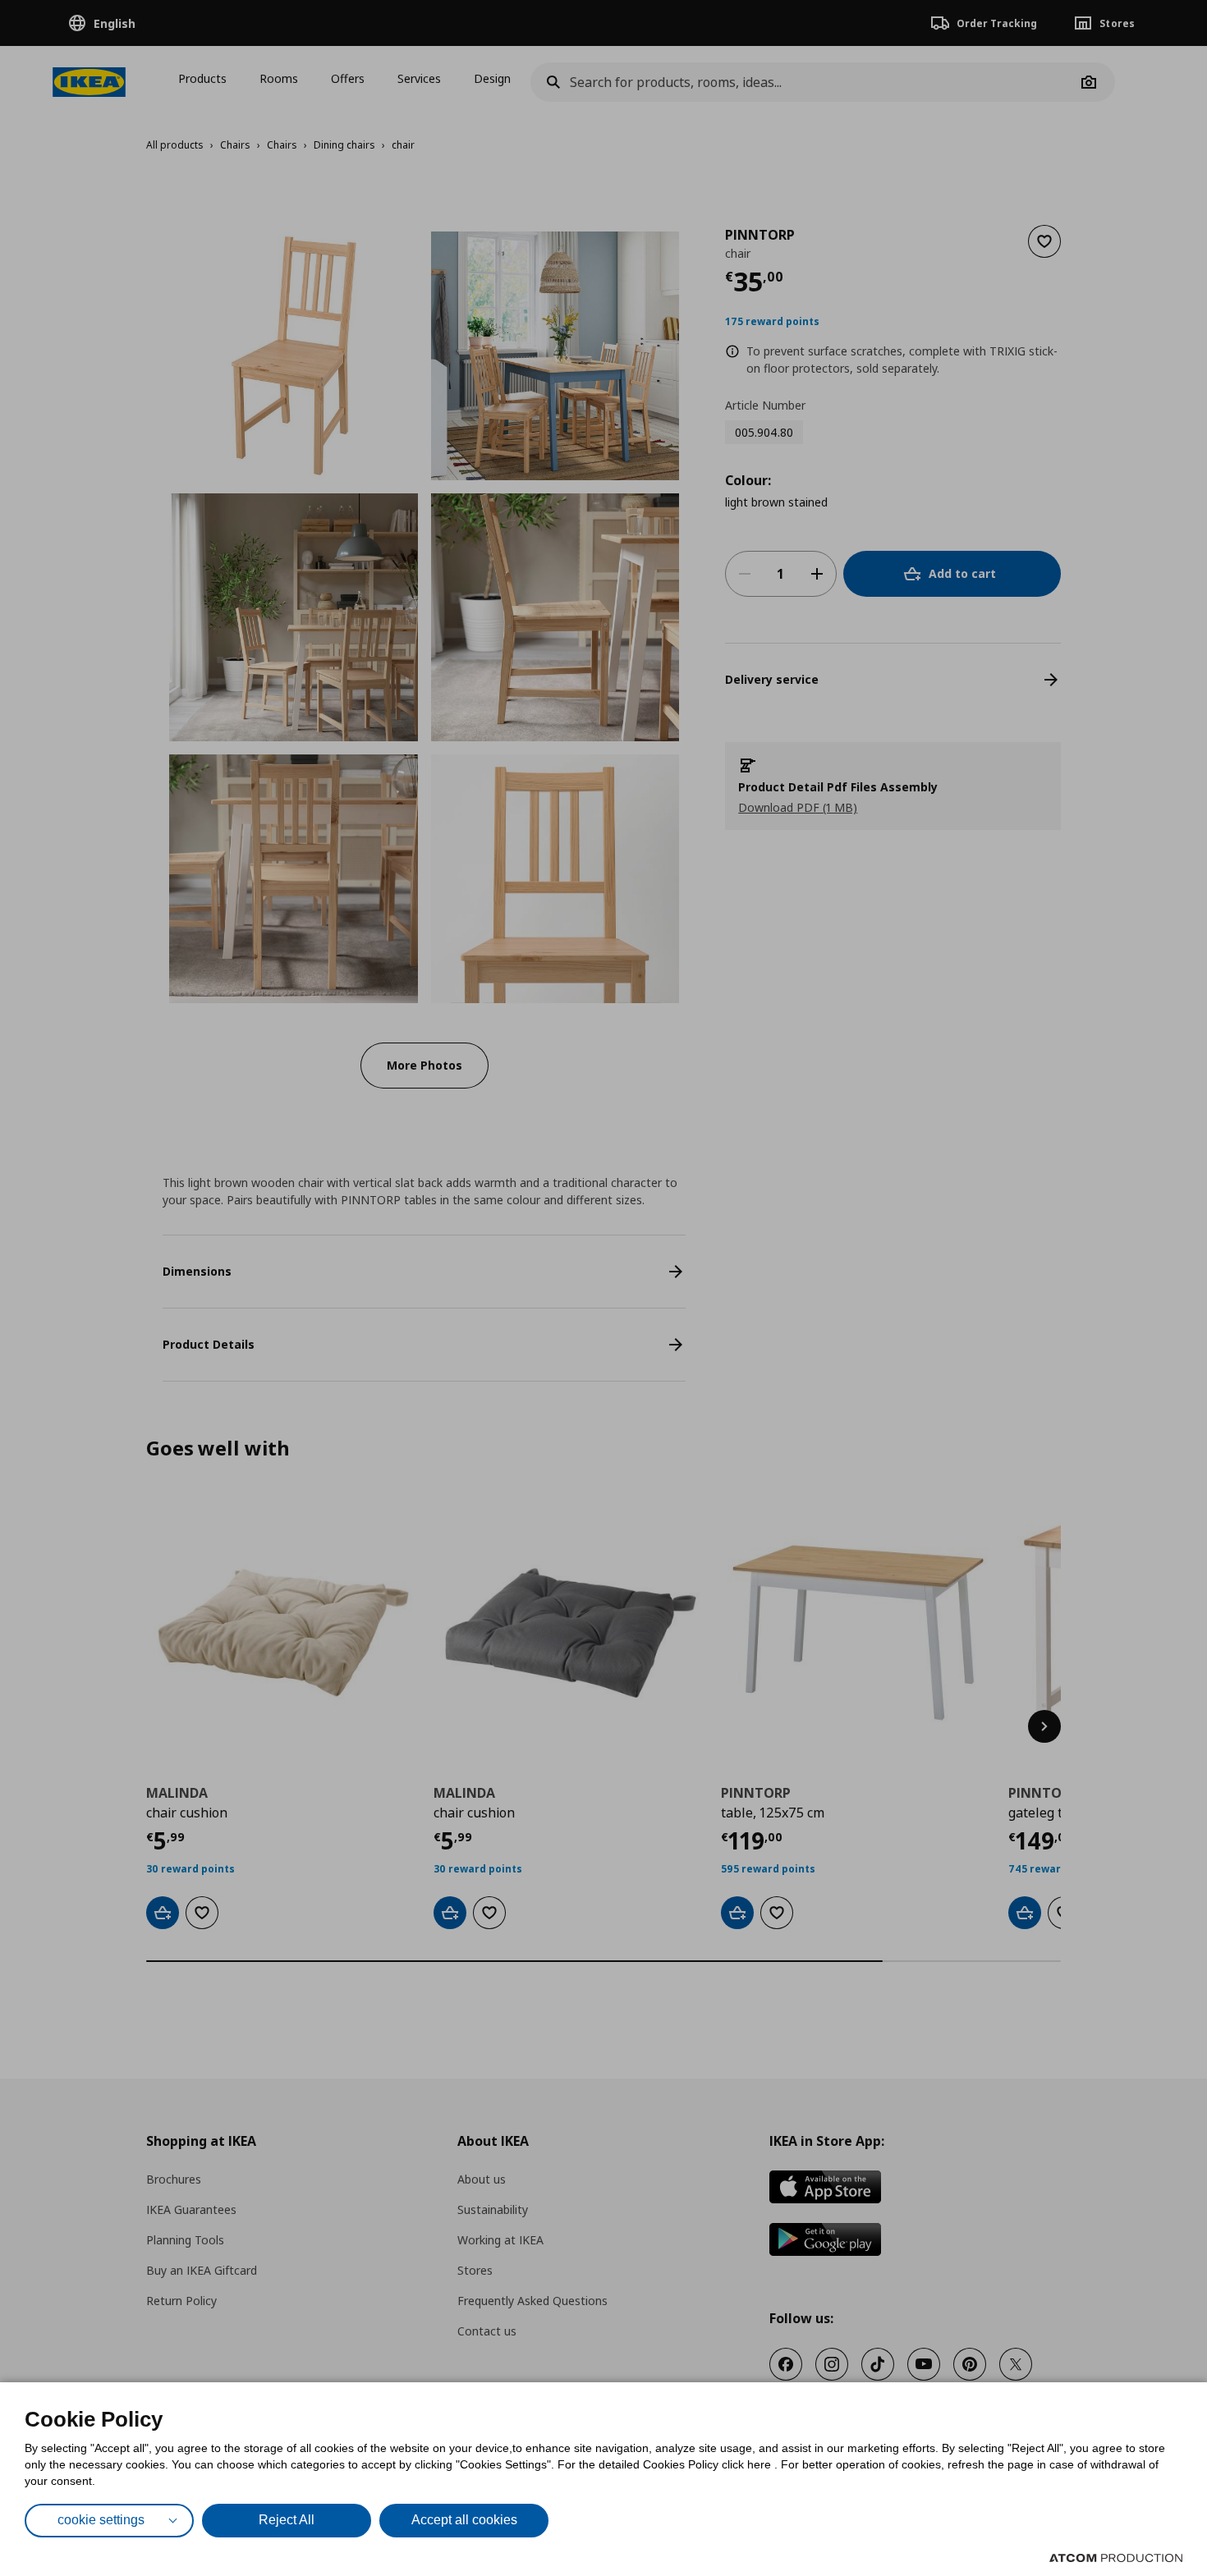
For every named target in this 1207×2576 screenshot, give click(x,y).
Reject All (287, 2520)
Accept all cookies (464, 2520)
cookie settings (101, 2520)
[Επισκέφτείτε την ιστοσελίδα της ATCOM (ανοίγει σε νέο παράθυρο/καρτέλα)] (1116, 2558)
